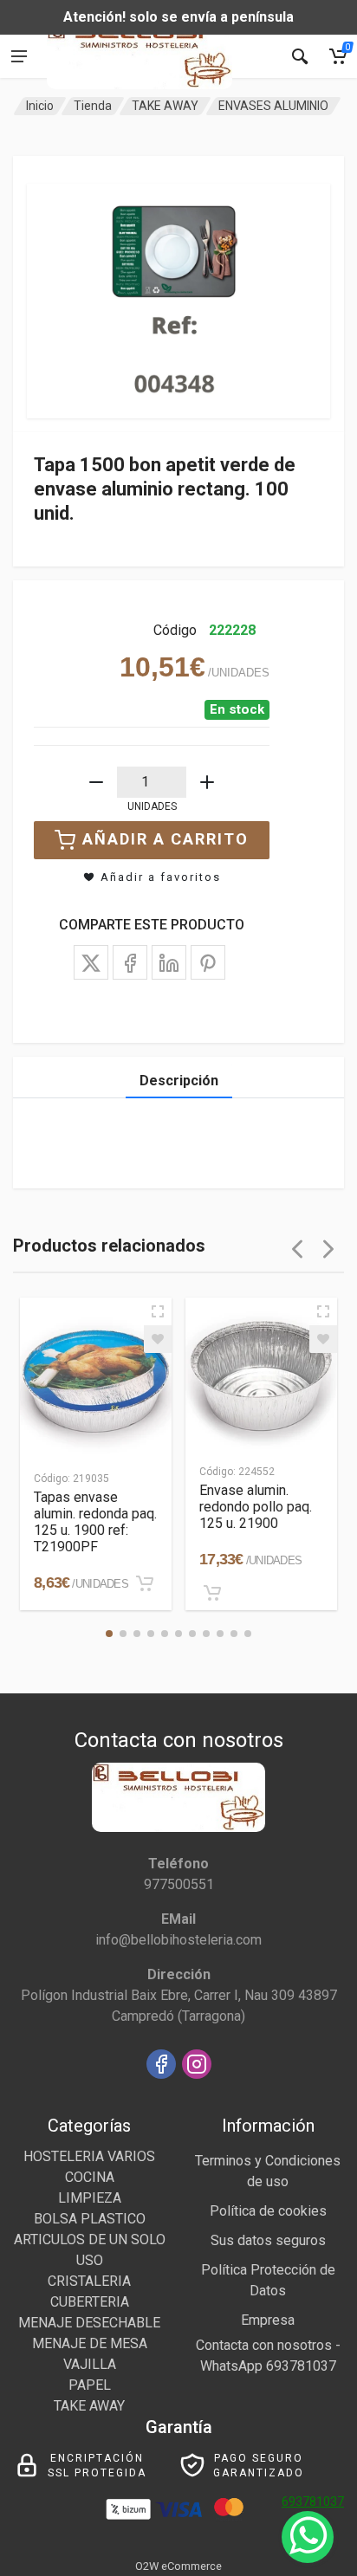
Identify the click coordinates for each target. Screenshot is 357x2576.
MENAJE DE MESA (90, 2343)
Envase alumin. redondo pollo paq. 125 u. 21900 (256, 1507)
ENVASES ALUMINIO (273, 106)
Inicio (40, 106)
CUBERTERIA (90, 2302)
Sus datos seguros (268, 2240)
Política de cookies (268, 2211)
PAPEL (90, 2385)
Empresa (268, 2320)
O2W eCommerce (178, 2566)
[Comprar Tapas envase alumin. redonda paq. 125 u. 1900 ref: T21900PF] (145, 1583)
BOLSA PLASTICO (90, 2219)
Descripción (179, 1081)
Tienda (93, 106)
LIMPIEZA (90, 2198)
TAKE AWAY (165, 106)
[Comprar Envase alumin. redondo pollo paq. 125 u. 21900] (212, 1593)
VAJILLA (90, 2364)
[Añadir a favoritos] (158, 1339)
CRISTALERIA (89, 2281)
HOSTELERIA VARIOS (89, 2156)
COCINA (90, 2177)
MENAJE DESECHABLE (89, 2323)
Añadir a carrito (166, 839)
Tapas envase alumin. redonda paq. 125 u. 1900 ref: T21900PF (95, 1522)
